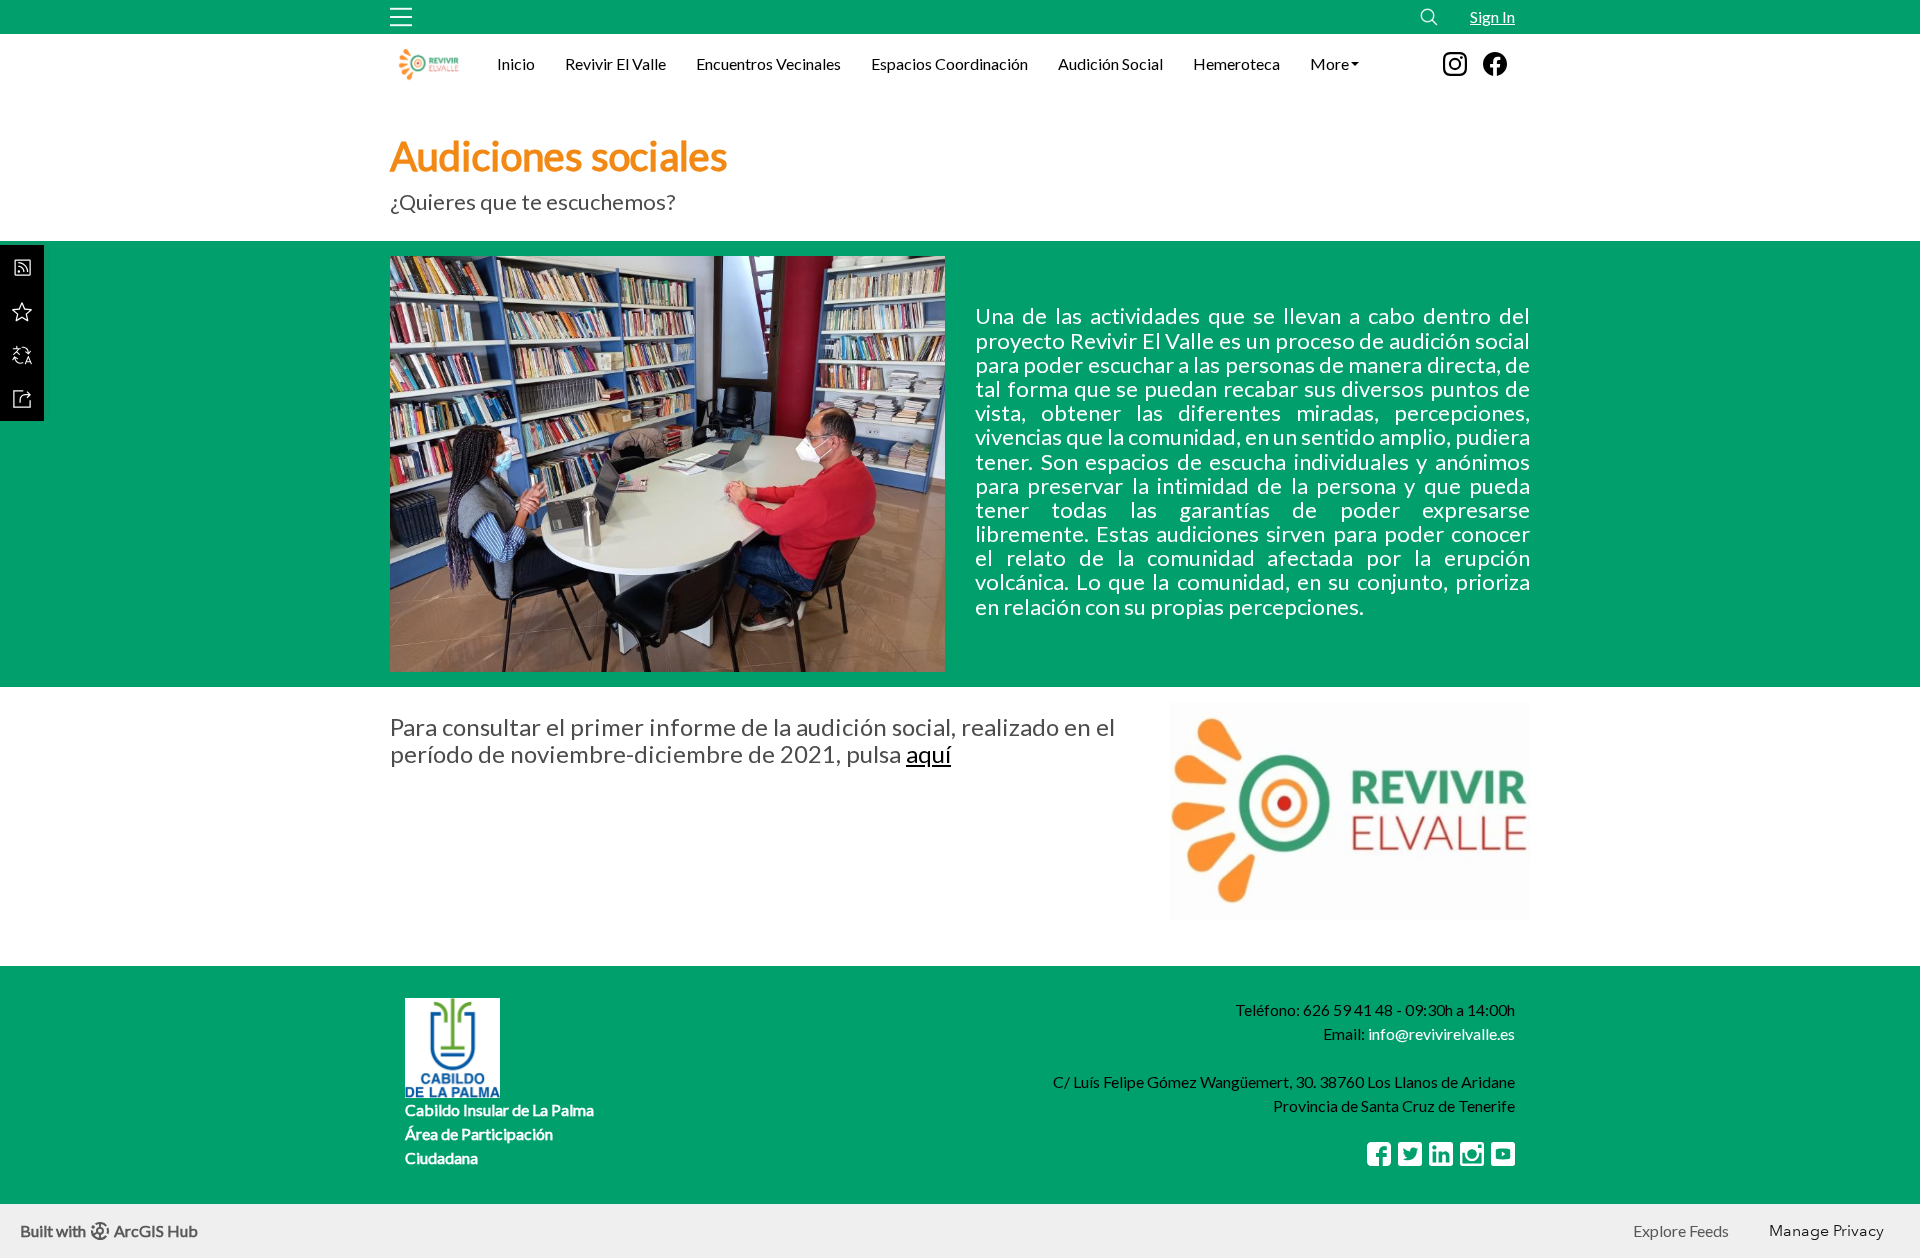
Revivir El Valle (615, 63)
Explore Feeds (1681, 1230)
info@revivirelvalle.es (1441, 1033)
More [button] (1329, 63)
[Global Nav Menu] (401, 17)
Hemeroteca (1236, 63)
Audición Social (1110, 63)
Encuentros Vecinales (768, 63)
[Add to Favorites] (22, 311)
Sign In (1492, 16)
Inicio (516, 63)
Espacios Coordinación (949, 63)
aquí (928, 753)
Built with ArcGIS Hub (109, 1230)
